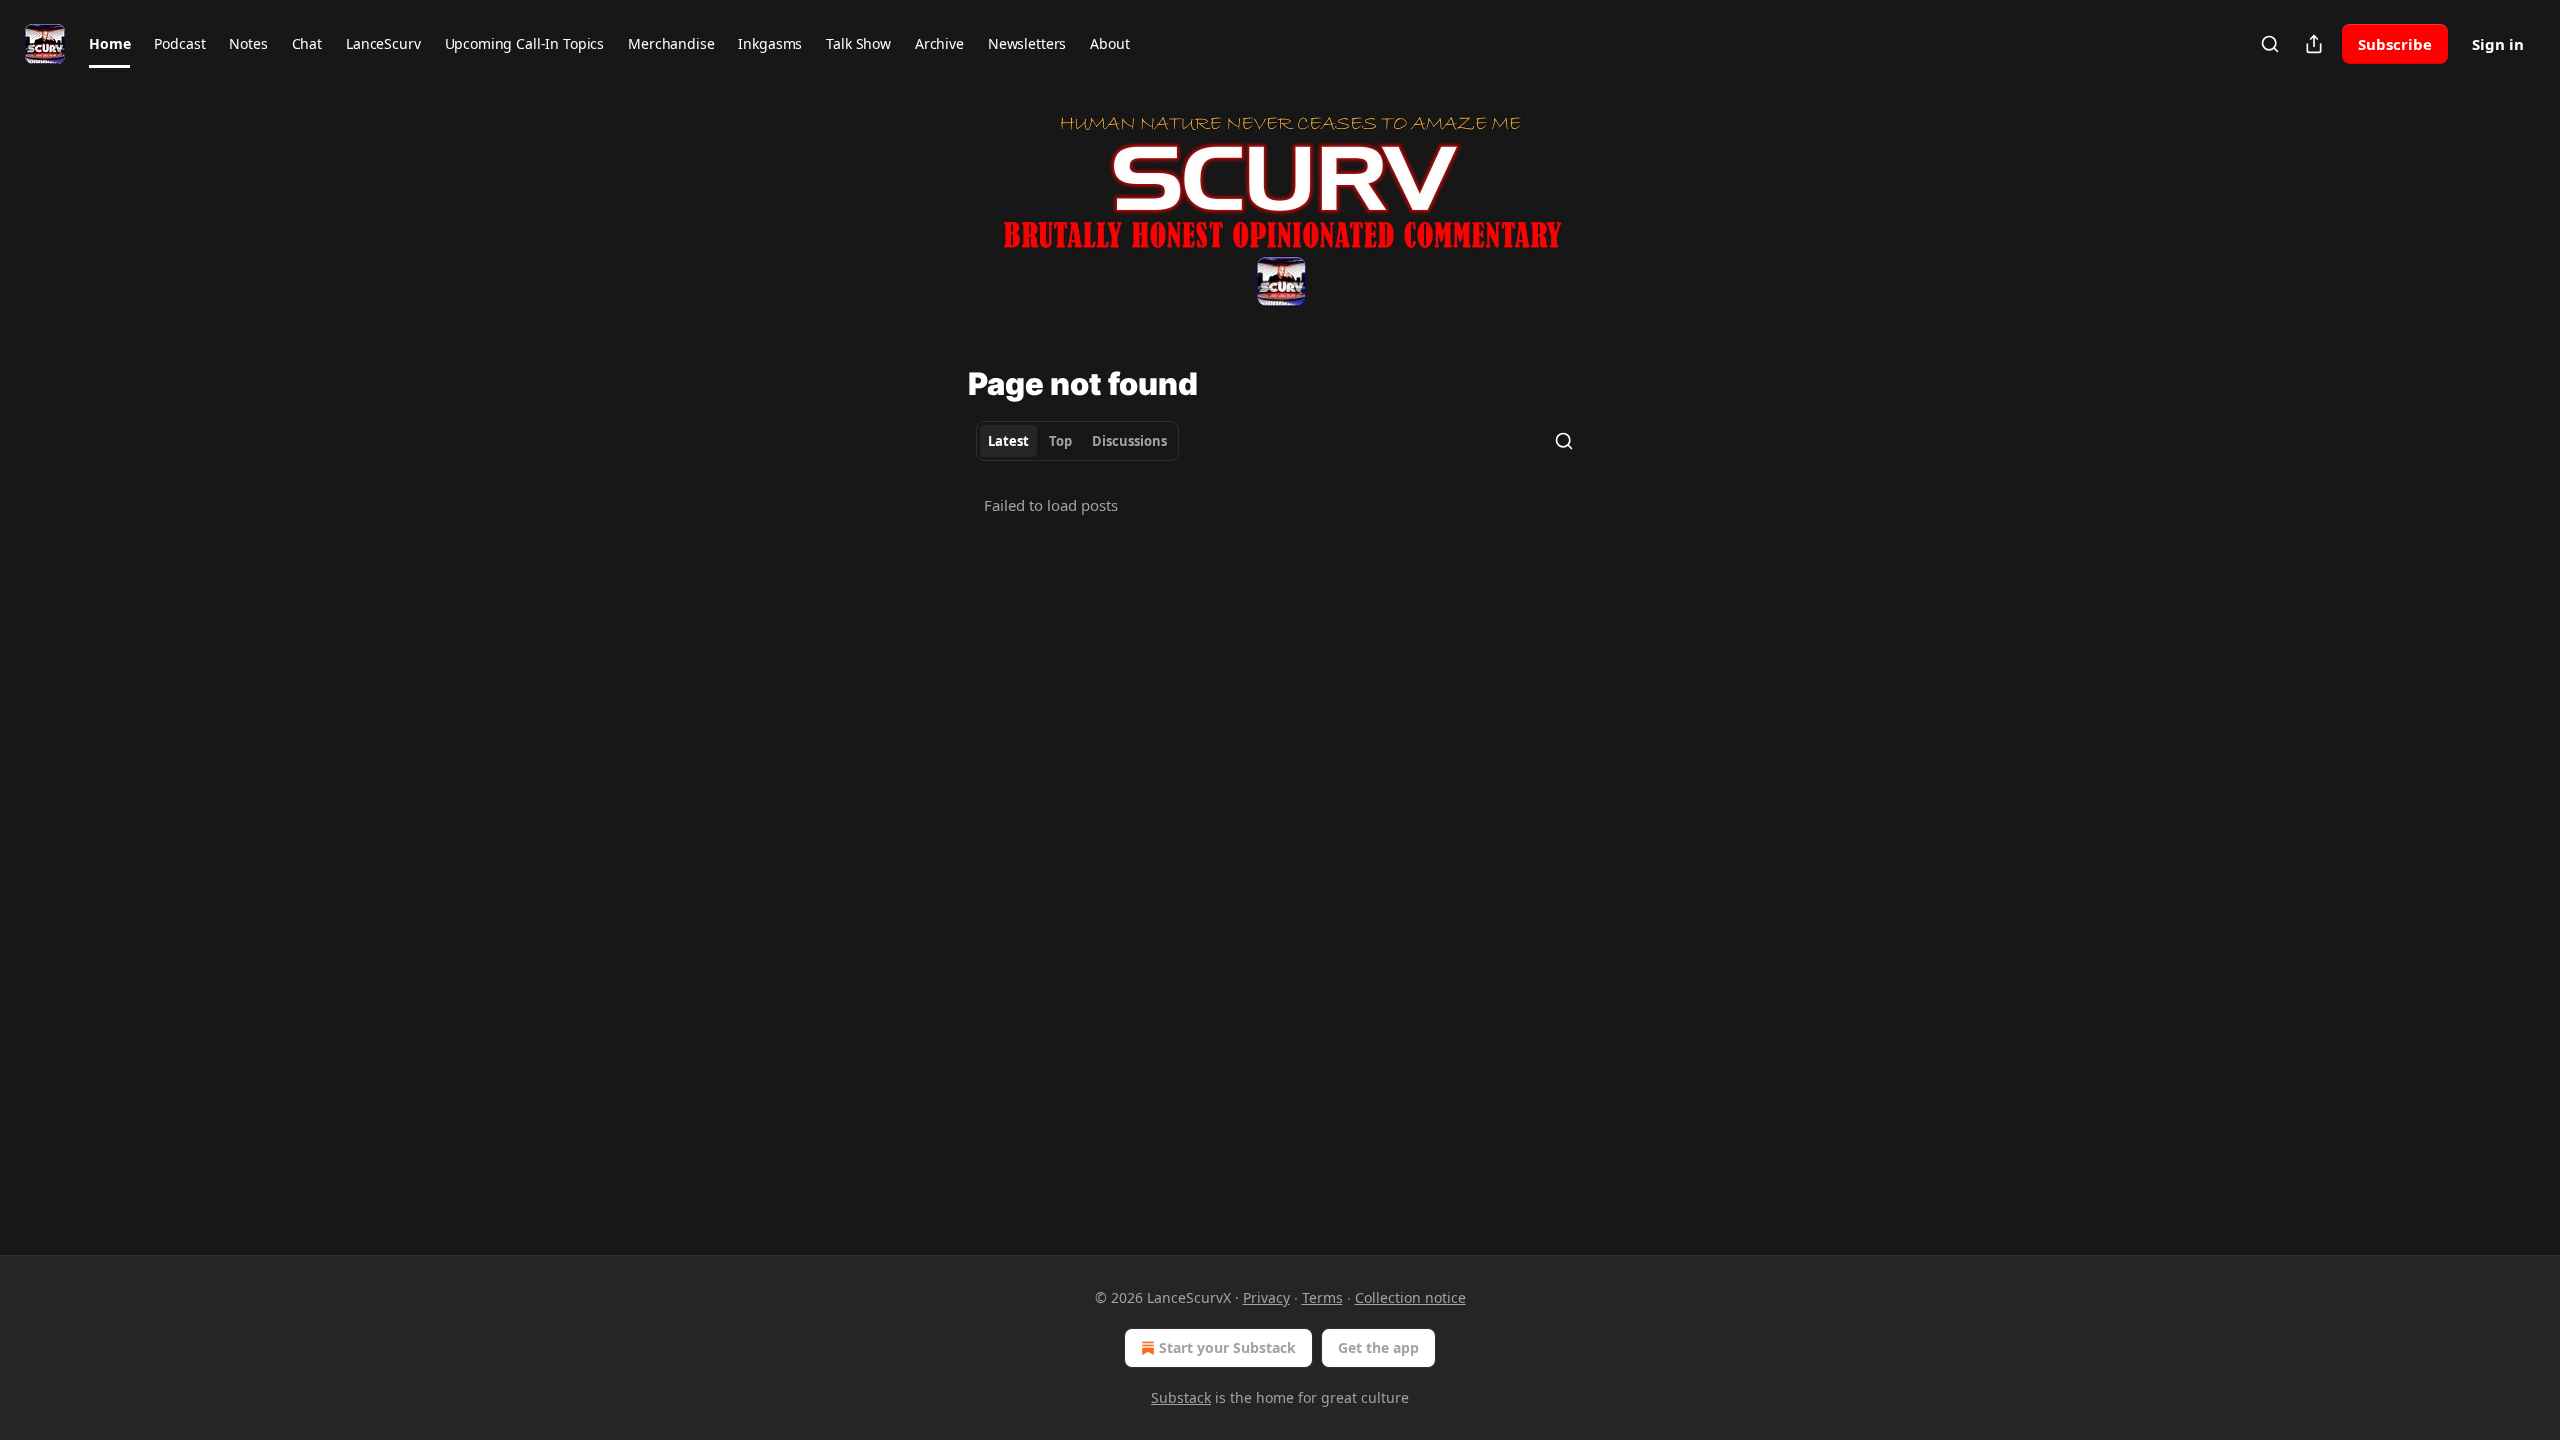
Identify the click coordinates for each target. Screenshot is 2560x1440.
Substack (1181, 1397)
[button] (109, 44)
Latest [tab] (1008, 441)
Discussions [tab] (1129, 441)
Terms (1322, 1297)
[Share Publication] (2314, 44)
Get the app (1378, 1347)
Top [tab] (1060, 441)
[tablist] (1077, 441)
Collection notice (1410, 1297)
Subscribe (2395, 44)
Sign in (2498, 44)
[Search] (2270, 44)
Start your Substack (1227, 1347)
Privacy (1266, 1297)
